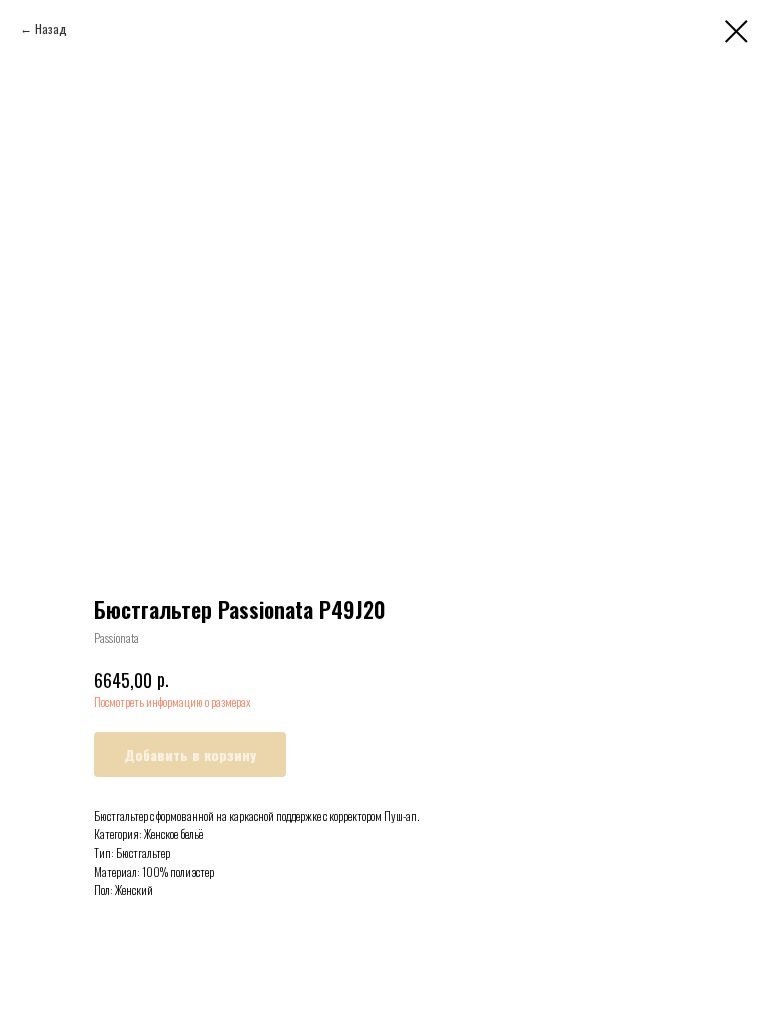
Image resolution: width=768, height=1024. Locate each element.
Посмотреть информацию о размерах (172, 701)
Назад (51, 28)
